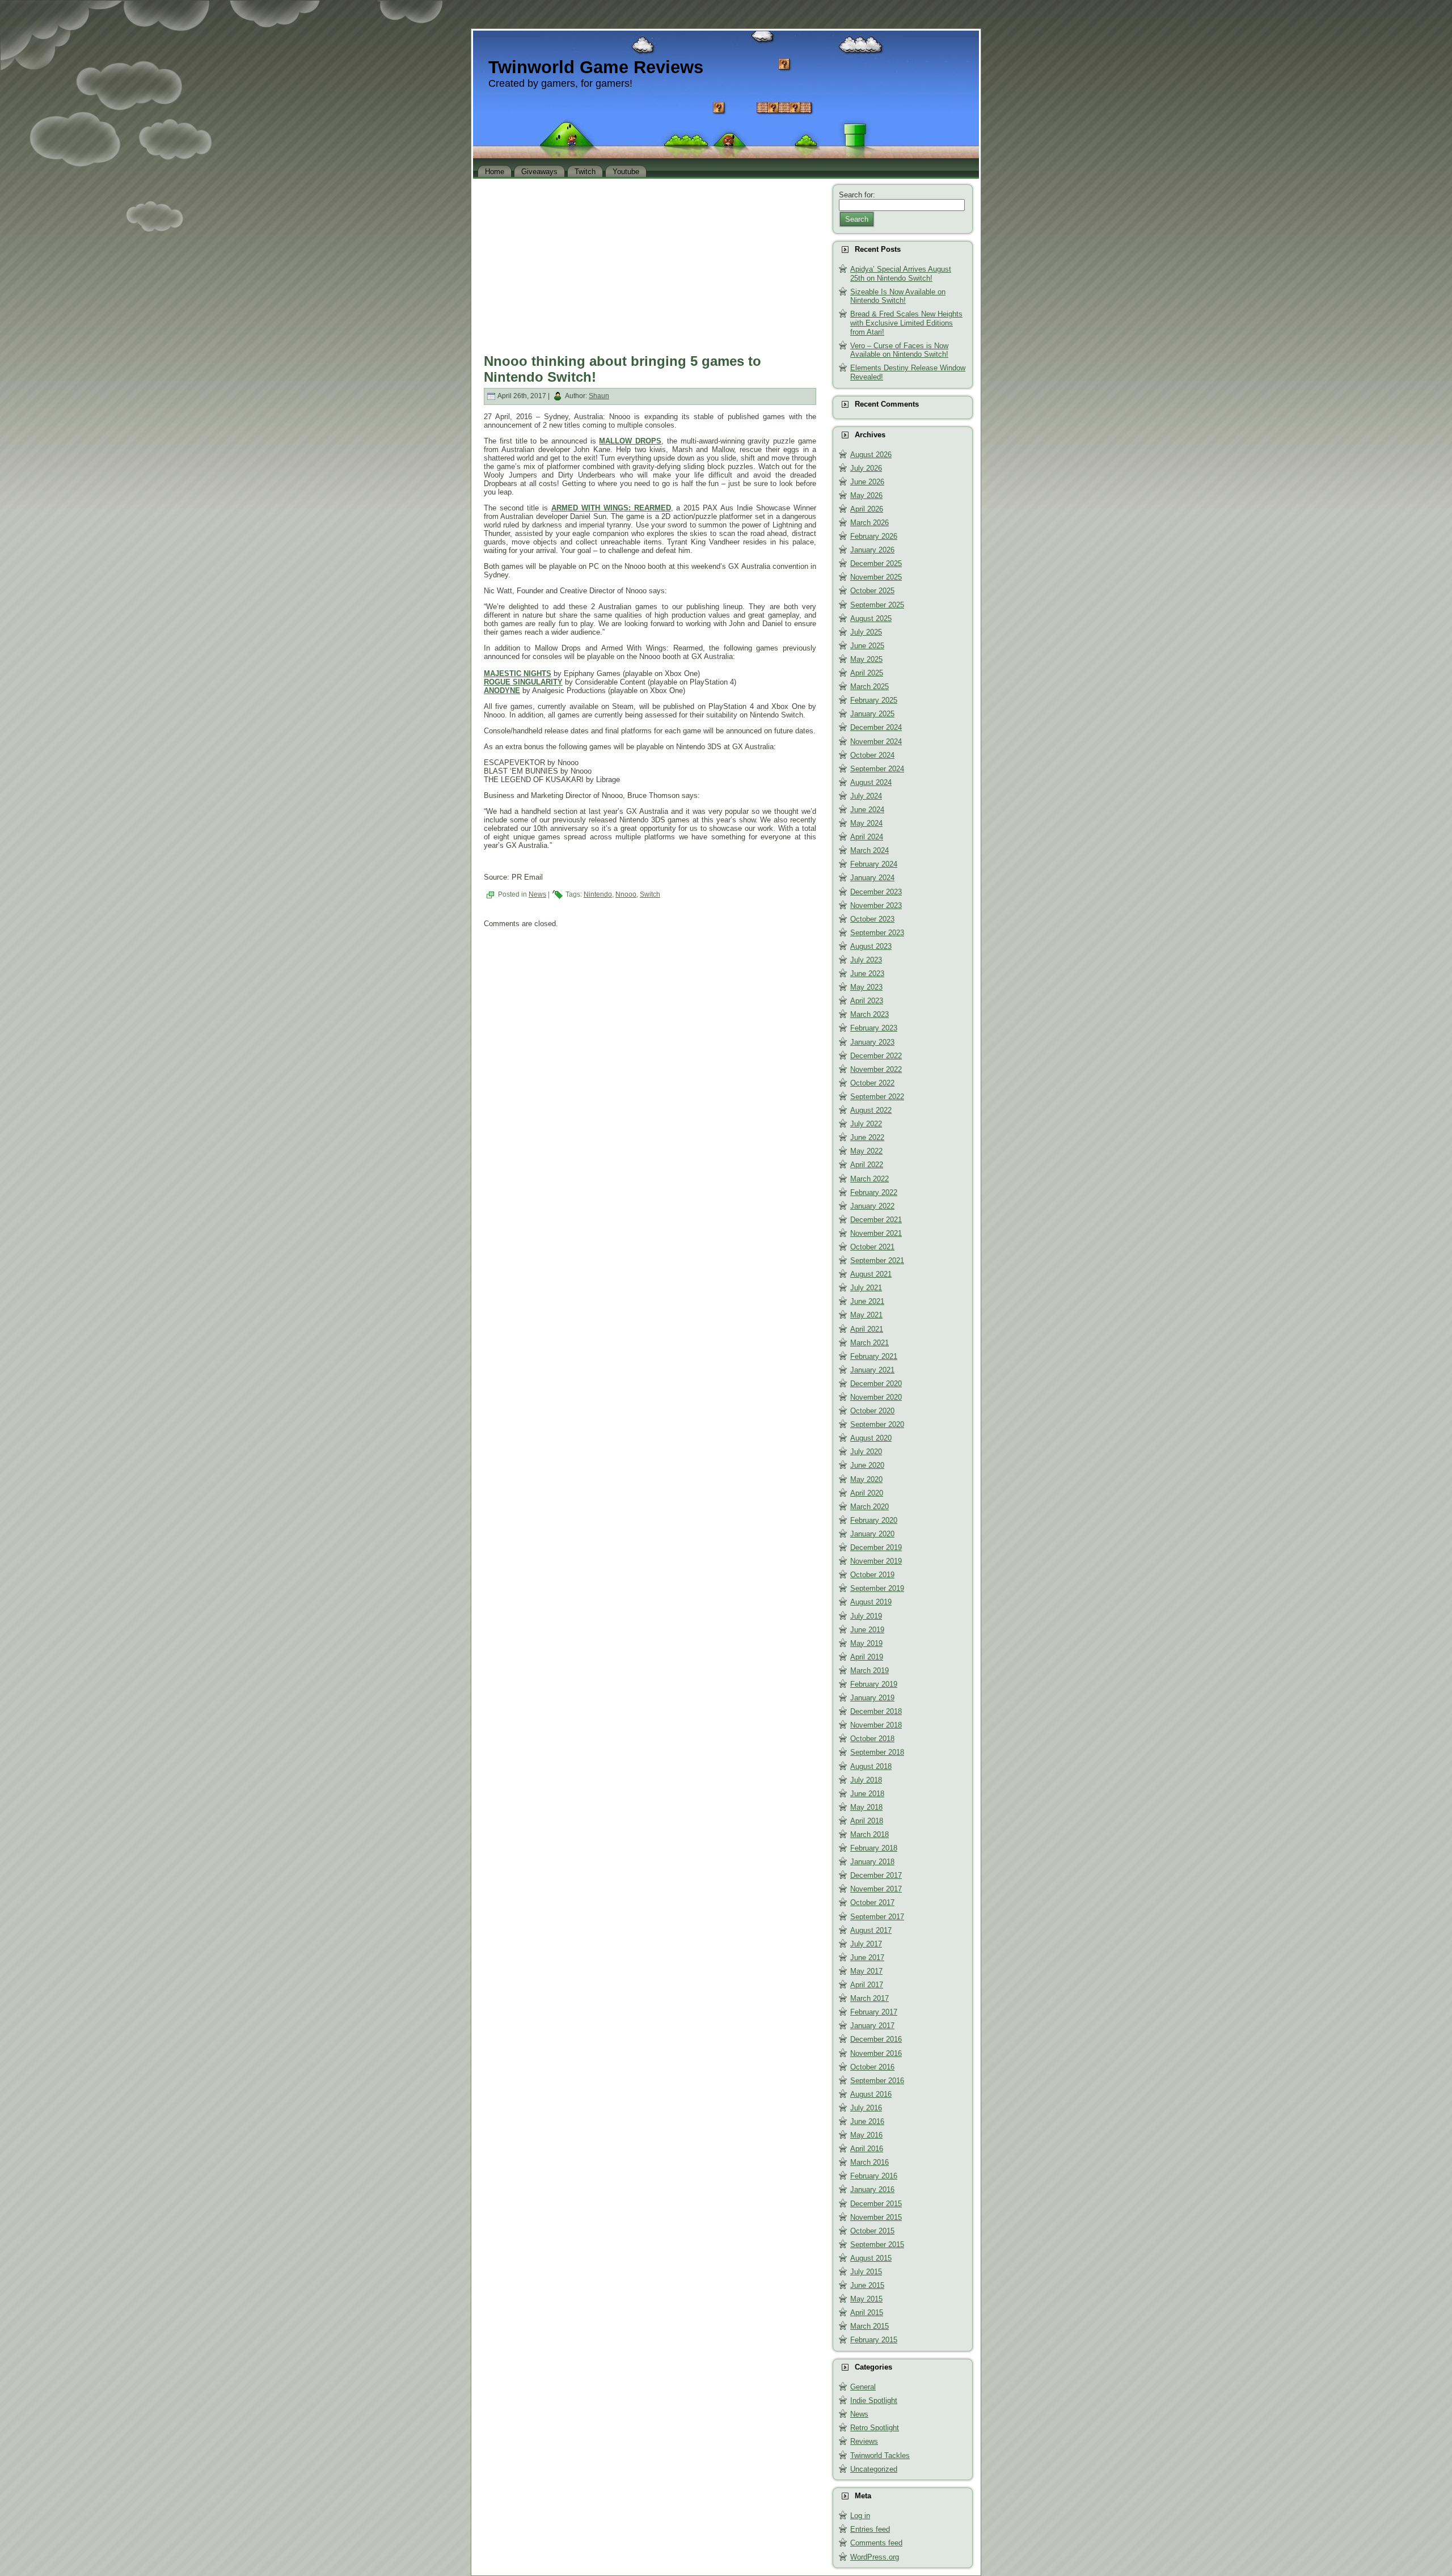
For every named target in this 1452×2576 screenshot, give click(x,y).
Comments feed (876, 2543)
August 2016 (871, 2094)
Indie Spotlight (874, 2400)
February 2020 (874, 1520)
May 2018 (866, 1807)
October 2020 (872, 1411)
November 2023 (876, 905)
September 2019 (877, 1588)
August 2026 (871, 455)
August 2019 (871, 1602)
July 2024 (866, 796)
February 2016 (874, 2176)
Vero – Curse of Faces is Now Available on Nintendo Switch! (899, 350)
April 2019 (867, 1657)
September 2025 (877, 605)
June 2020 (867, 1465)
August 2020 (871, 1438)
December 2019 (876, 1547)
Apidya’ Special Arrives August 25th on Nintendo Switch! (901, 274)
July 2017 (866, 1944)
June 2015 (867, 2285)
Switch (650, 894)
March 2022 (869, 1179)
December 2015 (876, 2204)
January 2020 (872, 1534)
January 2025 (872, 714)
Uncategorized (874, 2469)
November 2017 (876, 1889)
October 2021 (872, 1247)
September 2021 (877, 1260)
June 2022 (867, 1137)
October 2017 (872, 1903)
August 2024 (871, 782)
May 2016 (866, 2135)
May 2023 (866, 987)
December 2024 (876, 727)
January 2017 (872, 2026)
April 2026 (867, 509)
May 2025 (866, 659)
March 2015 (869, 2326)
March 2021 (869, 1343)
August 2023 (871, 946)
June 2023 (867, 974)
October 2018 (872, 1739)
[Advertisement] (650, 263)
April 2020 (867, 1493)
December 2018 (876, 1711)
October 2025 (872, 591)
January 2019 (872, 1698)
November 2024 (876, 742)
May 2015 (866, 2299)
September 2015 (877, 2245)
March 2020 (869, 1507)
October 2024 (872, 755)
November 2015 (876, 2217)
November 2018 (876, 1725)
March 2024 (869, 850)
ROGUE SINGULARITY (523, 682)
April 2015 (867, 2313)
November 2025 (876, 577)
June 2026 (867, 482)
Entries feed (870, 2529)
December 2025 (876, 563)
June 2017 (867, 1958)
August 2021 (871, 1274)
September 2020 (877, 1424)
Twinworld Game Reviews (596, 67)
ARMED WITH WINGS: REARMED (611, 508)
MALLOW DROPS (630, 441)
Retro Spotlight (875, 2428)
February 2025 (874, 700)
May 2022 (866, 1151)
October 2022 (872, 1083)
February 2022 (874, 1192)
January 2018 (872, 1862)
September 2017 (877, 1917)
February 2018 (874, 1848)
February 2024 (874, 864)
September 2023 (877, 933)
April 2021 (867, 1329)
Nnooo (626, 894)
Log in (860, 2516)
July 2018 (866, 1780)
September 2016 (877, 2081)
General (863, 2387)
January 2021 (872, 1370)
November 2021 (876, 1233)
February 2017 (874, 2012)
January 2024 (872, 878)
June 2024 (867, 810)
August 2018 (871, 1766)
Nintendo (598, 894)
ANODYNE (502, 691)
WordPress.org (875, 2557)
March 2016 (869, 2162)
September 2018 (877, 1752)
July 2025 (866, 632)
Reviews (864, 2441)
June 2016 (867, 2121)
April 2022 (867, 1165)
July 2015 (866, 2272)
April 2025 (867, 673)
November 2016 (876, 2053)
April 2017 (867, 1985)
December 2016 (876, 2039)
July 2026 (866, 468)
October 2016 (872, 2067)
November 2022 (876, 1069)
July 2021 (866, 1288)
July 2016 (866, 2108)
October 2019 (872, 1575)
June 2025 (867, 646)
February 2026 (874, 536)
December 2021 (876, 1220)
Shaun (599, 396)
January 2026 (872, 550)
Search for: (857, 195)
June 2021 (867, 1301)
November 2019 (876, 1561)
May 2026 (866, 495)
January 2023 (872, 1042)
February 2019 (874, 1684)
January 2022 (872, 1206)
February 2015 (874, 2340)
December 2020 (876, 1384)
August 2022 (871, 1110)
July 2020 (866, 1452)
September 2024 (877, 769)
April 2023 (867, 1001)
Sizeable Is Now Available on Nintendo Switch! (898, 296)
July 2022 (866, 1124)
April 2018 (867, 1821)
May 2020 (866, 1479)
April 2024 (867, 837)
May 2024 (866, 823)
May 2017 (866, 1971)
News (537, 894)
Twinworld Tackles (880, 2455)
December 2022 (876, 1056)
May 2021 (866, 1315)
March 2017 (869, 1998)
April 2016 (867, 2149)
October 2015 (872, 2231)
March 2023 (869, 1014)
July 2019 (866, 1616)
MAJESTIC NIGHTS (518, 673)
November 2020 (876, 1397)
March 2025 (869, 687)
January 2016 (872, 2189)
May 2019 (866, 1643)
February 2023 (874, 1028)
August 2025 (871, 618)
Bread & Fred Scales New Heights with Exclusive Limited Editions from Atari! (906, 323)
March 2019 (869, 1671)
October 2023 (872, 919)
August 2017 (871, 1930)
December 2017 (876, 1875)
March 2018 (869, 1834)
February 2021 (874, 1356)
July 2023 (866, 960)
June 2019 (867, 1630)
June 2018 (867, 1794)
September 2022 (877, 1097)
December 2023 (876, 892)
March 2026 (869, 523)
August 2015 (871, 2258)
